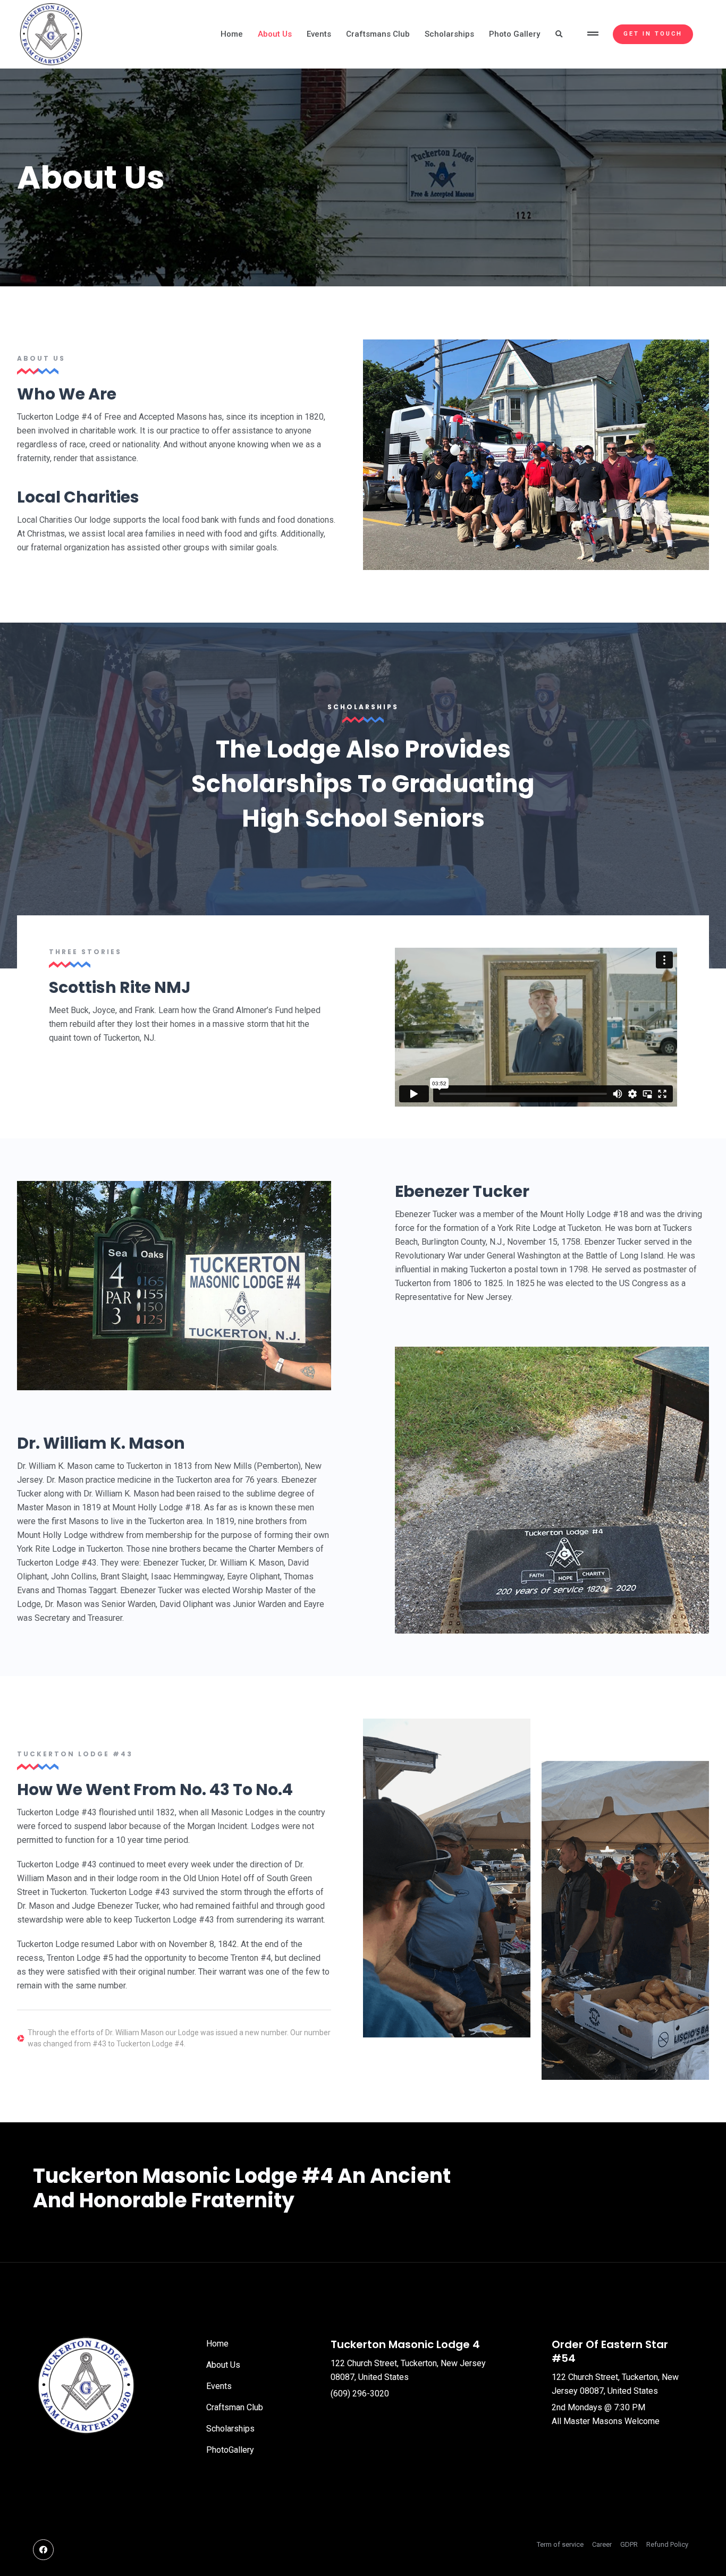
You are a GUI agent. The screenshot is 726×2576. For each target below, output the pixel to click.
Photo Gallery (514, 34)
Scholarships (449, 34)
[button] (594, 35)
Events (319, 34)
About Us (275, 34)
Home (232, 34)
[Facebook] (43, 2550)
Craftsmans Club (378, 34)
